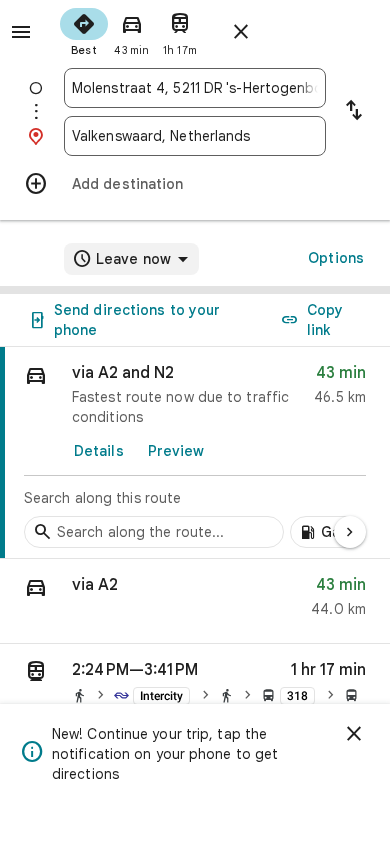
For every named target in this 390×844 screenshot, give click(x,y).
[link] (195, 453)
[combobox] (195, 88)
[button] (195, 601)
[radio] (84, 30)
